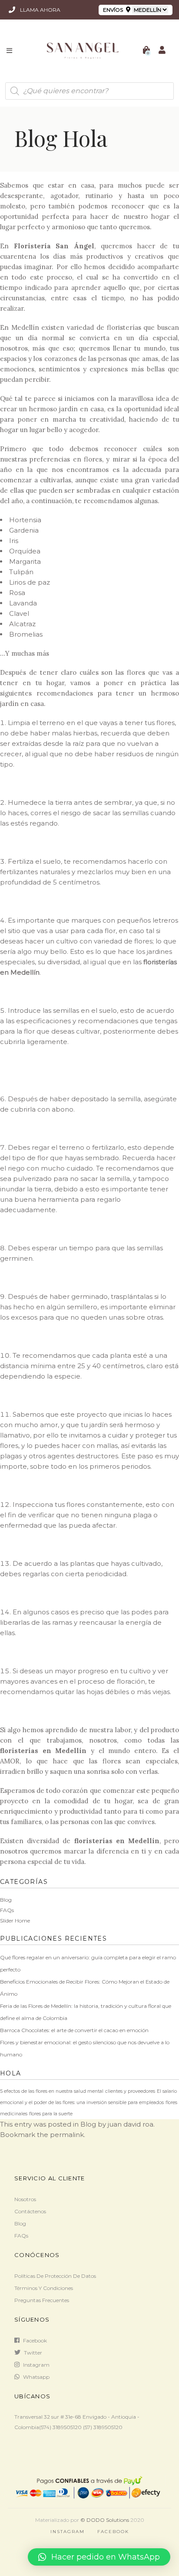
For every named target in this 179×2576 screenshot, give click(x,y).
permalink (67, 2135)
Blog (6, 1900)
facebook (35, 2340)
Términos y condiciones (44, 2288)
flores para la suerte (51, 2114)
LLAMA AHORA (40, 10)
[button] (99, 2557)
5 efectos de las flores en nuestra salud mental (52, 2091)
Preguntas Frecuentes (42, 2300)
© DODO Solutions (105, 2520)
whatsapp (36, 2377)
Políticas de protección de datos (55, 2276)
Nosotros (25, 2199)
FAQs (7, 1910)
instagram (36, 2365)
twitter (33, 2353)
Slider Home (15, 1921)
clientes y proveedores (130, 2091)
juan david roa (131, 2124)
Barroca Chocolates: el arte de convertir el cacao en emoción (74, 2030)
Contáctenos (30, 2211)
